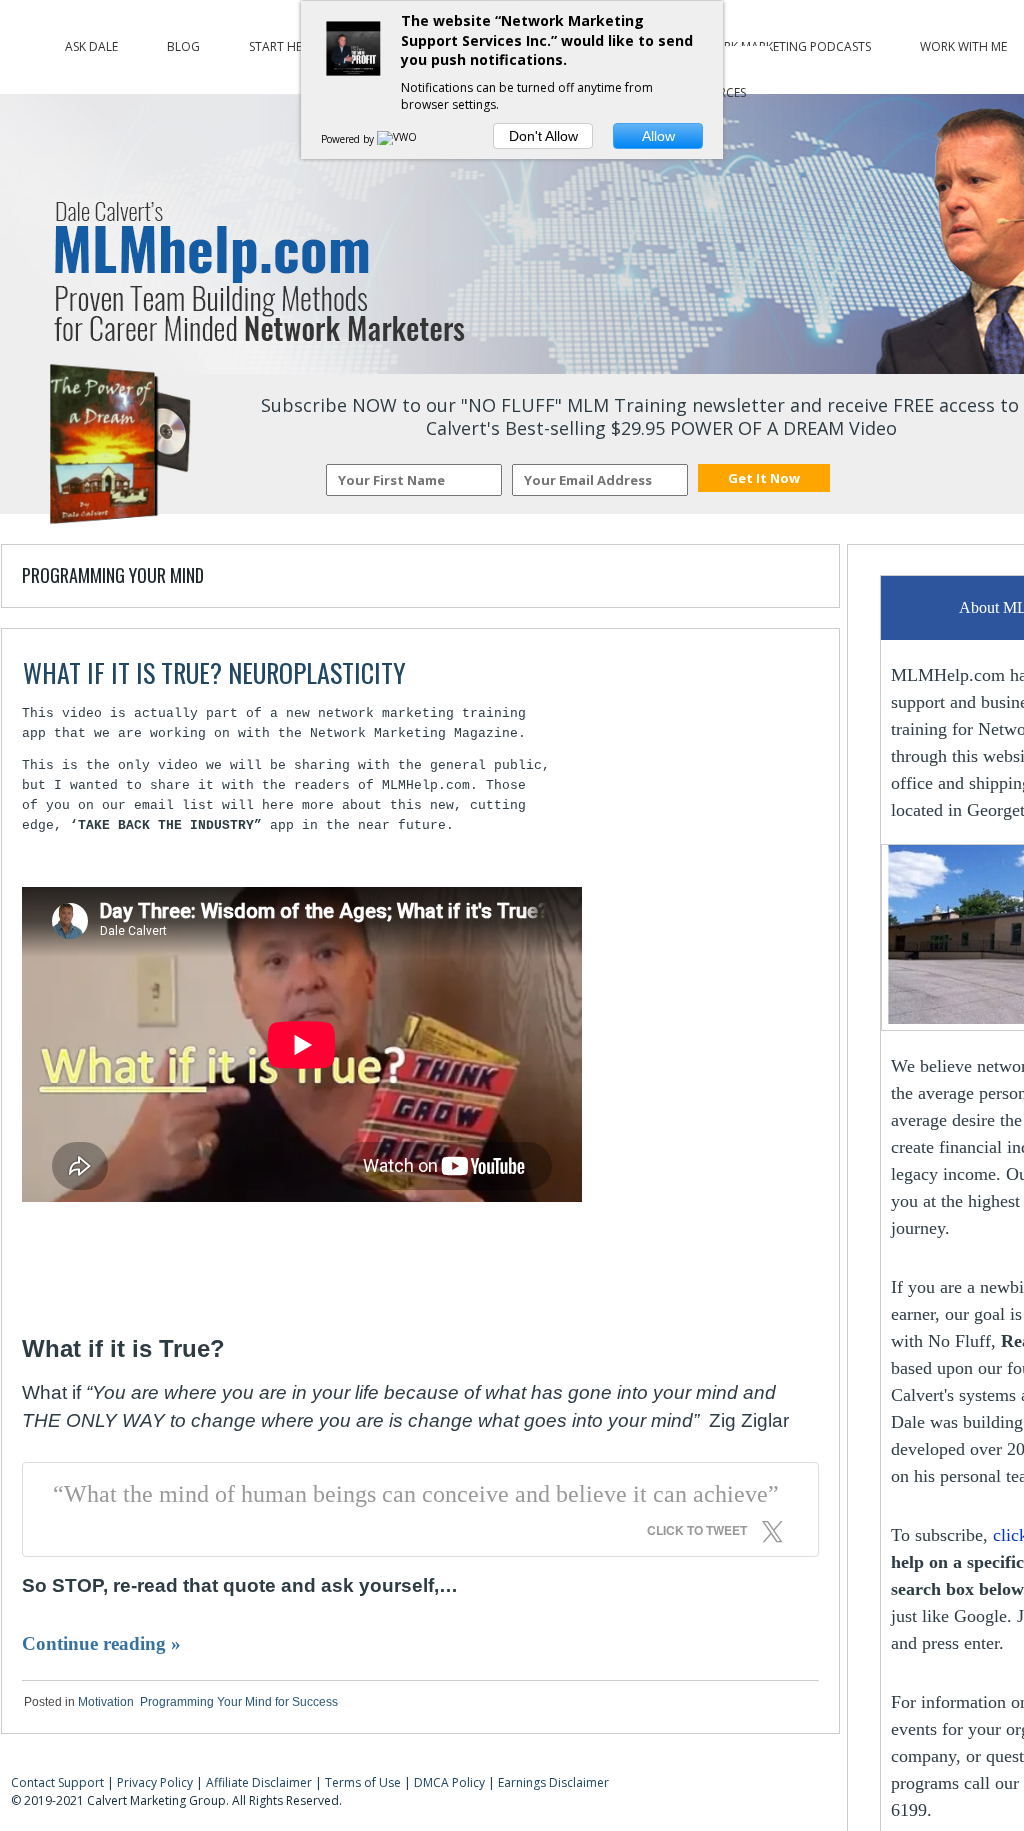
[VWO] (398, 139)
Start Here (282, 42)
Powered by (349, 139)
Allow (658, 136)
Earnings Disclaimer (553, 1782)
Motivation (106, 1702)
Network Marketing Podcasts (776, 42)
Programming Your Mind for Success (239, 1702)
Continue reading (101, 1643)
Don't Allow (543, 136)
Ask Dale (91, 42)
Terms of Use (363, 1782)
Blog (183, 42)
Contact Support (57, 1782)
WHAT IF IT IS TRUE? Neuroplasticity (214, 672)
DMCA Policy (449, 1782)
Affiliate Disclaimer (259, 1782)
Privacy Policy (155, 1782)
